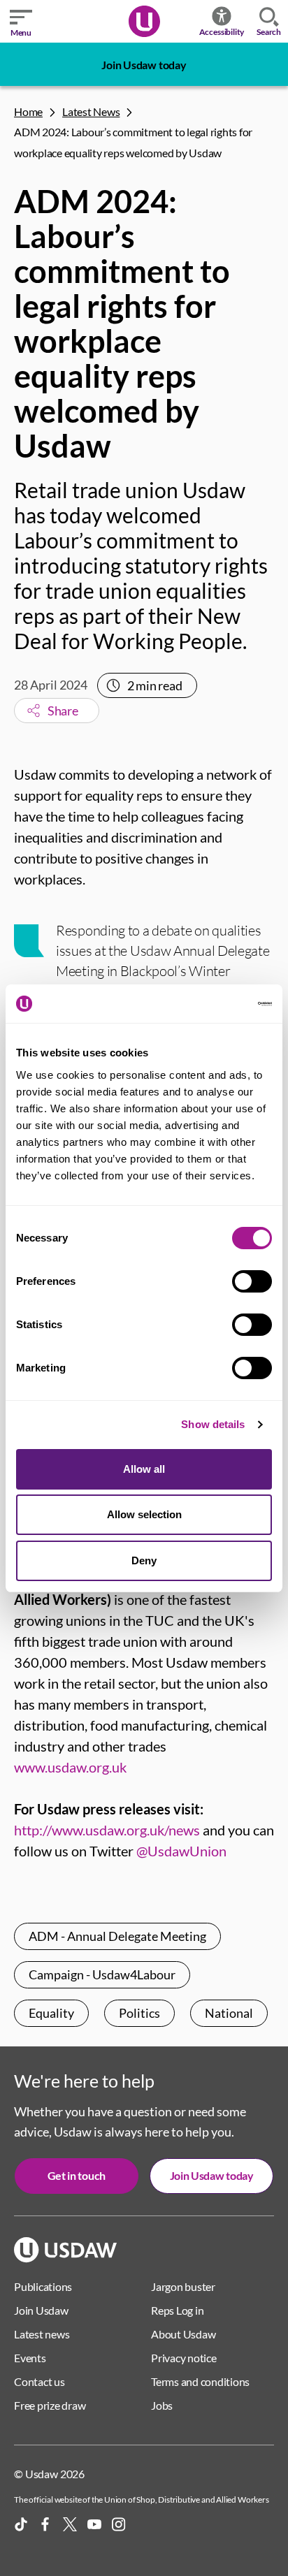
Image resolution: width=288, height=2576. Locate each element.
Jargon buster (183, 2286)
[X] (70, 2524)
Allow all (144, 1469)
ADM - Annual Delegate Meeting (117, 1936)
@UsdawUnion (181, 1851)
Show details (213, 1424)
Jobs (162, 2405)
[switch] (252, 1281)
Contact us (39, 2381)
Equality (51, 2013)
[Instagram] (119, 2524)
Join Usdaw (41, 2310)
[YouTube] (94, 2524)
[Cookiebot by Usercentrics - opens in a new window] (211, 1004)
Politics (139, 2013)
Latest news (42, 2334)
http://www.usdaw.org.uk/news (107, 1830)
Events (30, 2358)
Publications (43, 2286)
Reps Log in (177, 2310)
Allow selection (144, 1514)
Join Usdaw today (144, 65)
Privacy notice (184, 2358)
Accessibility (222, 32)
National (229, 2013)
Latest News (91, 111)
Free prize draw (50, 2405)
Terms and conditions (200, 2381)
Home (28, 111)
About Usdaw (183, 2334)
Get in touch (77, 2175)
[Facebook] (45, 2524)
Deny (144, 1560)
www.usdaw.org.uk (70, 1767)
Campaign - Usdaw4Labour (102, 1974)
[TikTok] (21, 2524)
